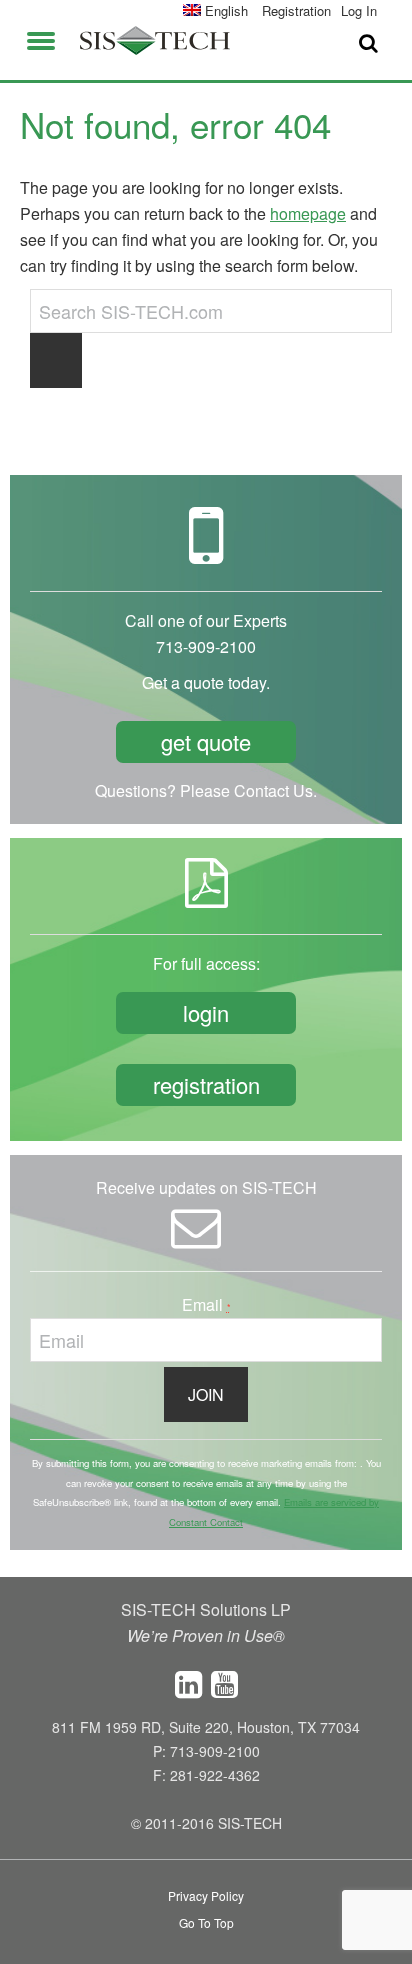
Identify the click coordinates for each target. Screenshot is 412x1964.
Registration (296, 10)
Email (206, 1304)
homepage (308, 213)
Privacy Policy (206, 1895)
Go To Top (206, 1922)
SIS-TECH (155, 40)
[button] (41, 37)
